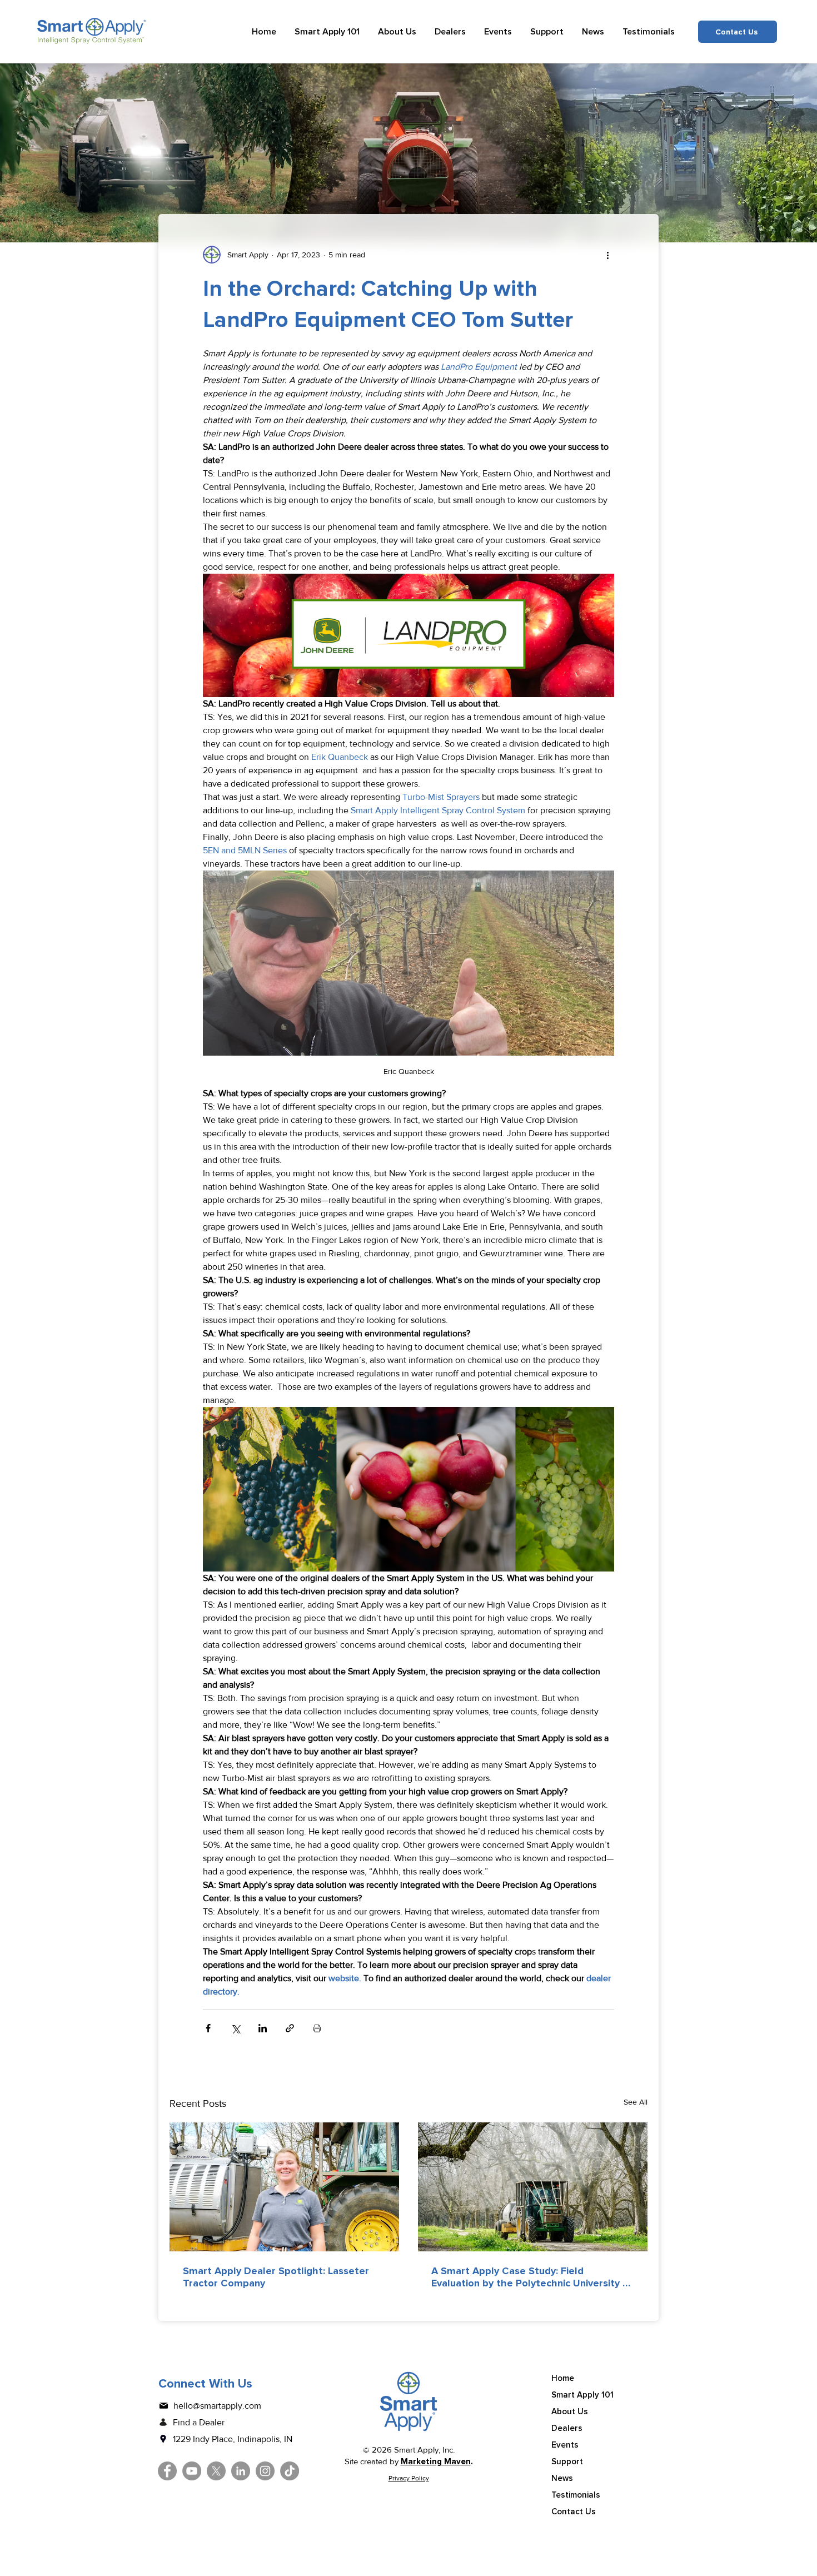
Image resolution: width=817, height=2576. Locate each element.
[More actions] (607, 255)
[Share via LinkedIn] (263, 2028)
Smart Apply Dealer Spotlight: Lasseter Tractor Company (276, 2277)
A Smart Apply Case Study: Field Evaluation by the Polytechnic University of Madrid (532, 2277)
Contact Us (574, 2512)
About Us (570, 2411)
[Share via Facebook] (208, 2028)
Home (563, 2378)
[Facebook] (167, 2471)
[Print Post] (317, 2028)
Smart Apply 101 (582, 2395)
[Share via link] (290, 2028)
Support (567, 2461)
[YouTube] (192, 2471)
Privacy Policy (409, 2478)
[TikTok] (290, 2471)
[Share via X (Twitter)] (235, 2028)
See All (636, 2102)
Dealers (567, 2428)
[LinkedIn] (241, 2471)
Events (565, 2445)
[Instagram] (265, 2471)
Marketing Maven (436, 2461)
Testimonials (576, 2495)
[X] (216, 2471)
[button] (327, 32)
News (562, 2478)
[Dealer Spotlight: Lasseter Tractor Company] (284, 2187)
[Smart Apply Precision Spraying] (533, 2187)
